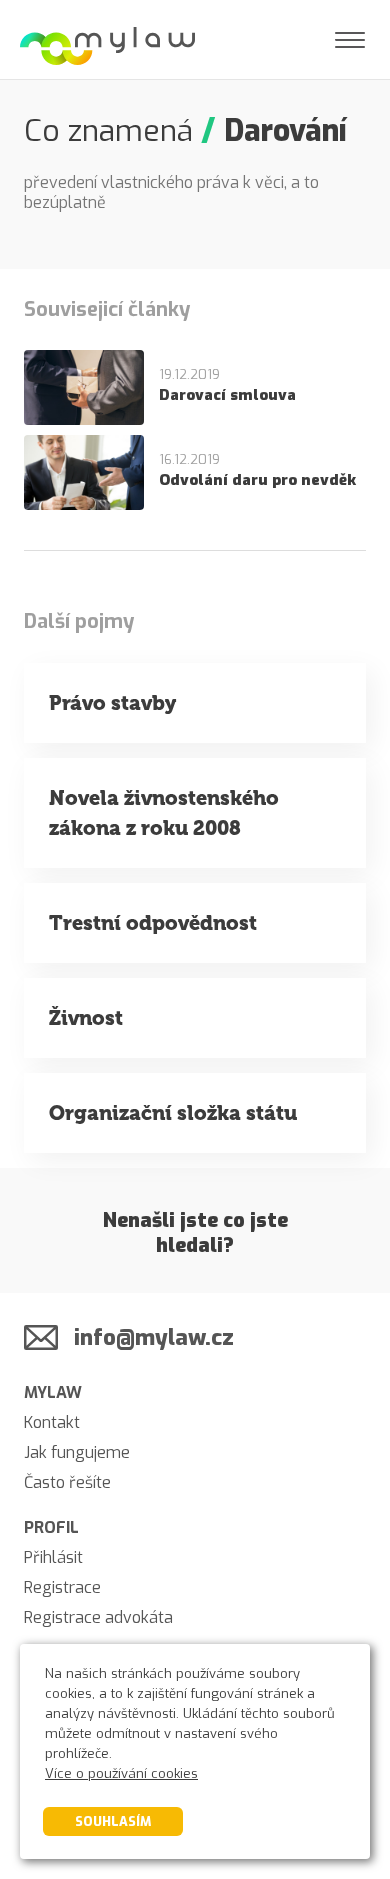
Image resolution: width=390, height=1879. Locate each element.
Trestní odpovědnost (153, 923)
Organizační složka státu (173, 1113)
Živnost (86, 1018)
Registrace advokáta (98, 1617)
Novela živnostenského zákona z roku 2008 (164, 813)
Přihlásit (53, 1557)
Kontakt (52, 1422)
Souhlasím (113, 1821)
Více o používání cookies (121, 1773)
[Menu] (350, 40)
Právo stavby (112, 703)
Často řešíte (67, 1482)
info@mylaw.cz (154, 1337)
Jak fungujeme (77, 1452)
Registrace (62, 1587)
